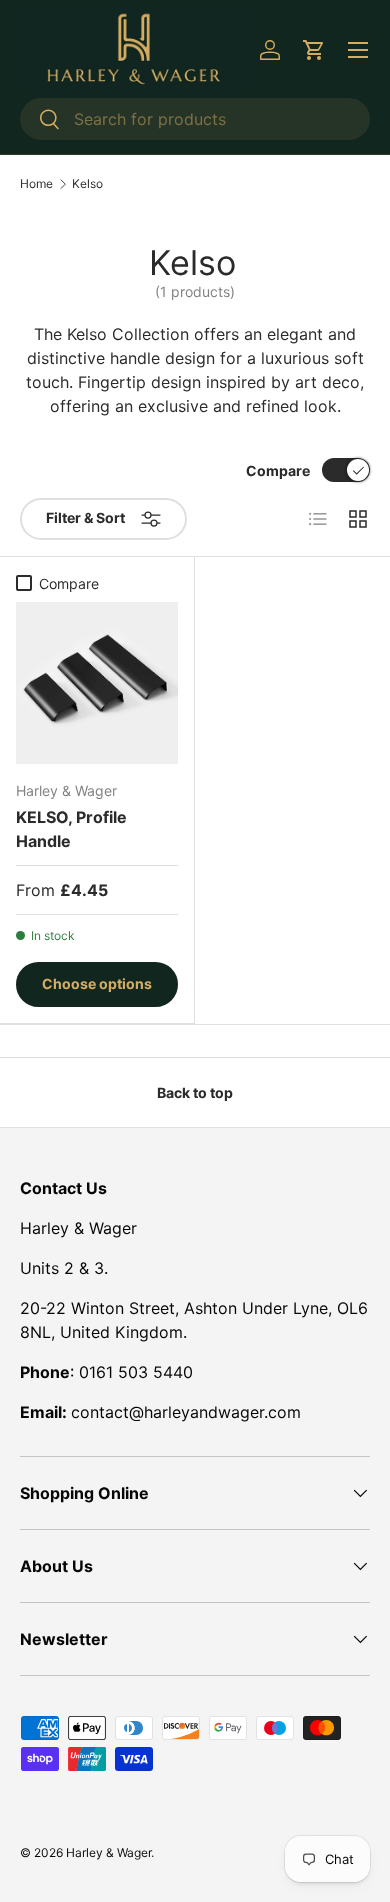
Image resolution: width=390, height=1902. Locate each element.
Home (36, 184)
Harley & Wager (108, 1852)
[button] (314, 50)
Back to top (195, 1092)
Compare (278, 470)
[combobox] (195, 119)
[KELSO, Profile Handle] (97, 683)
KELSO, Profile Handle (71, 829)
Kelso (87, 184)
